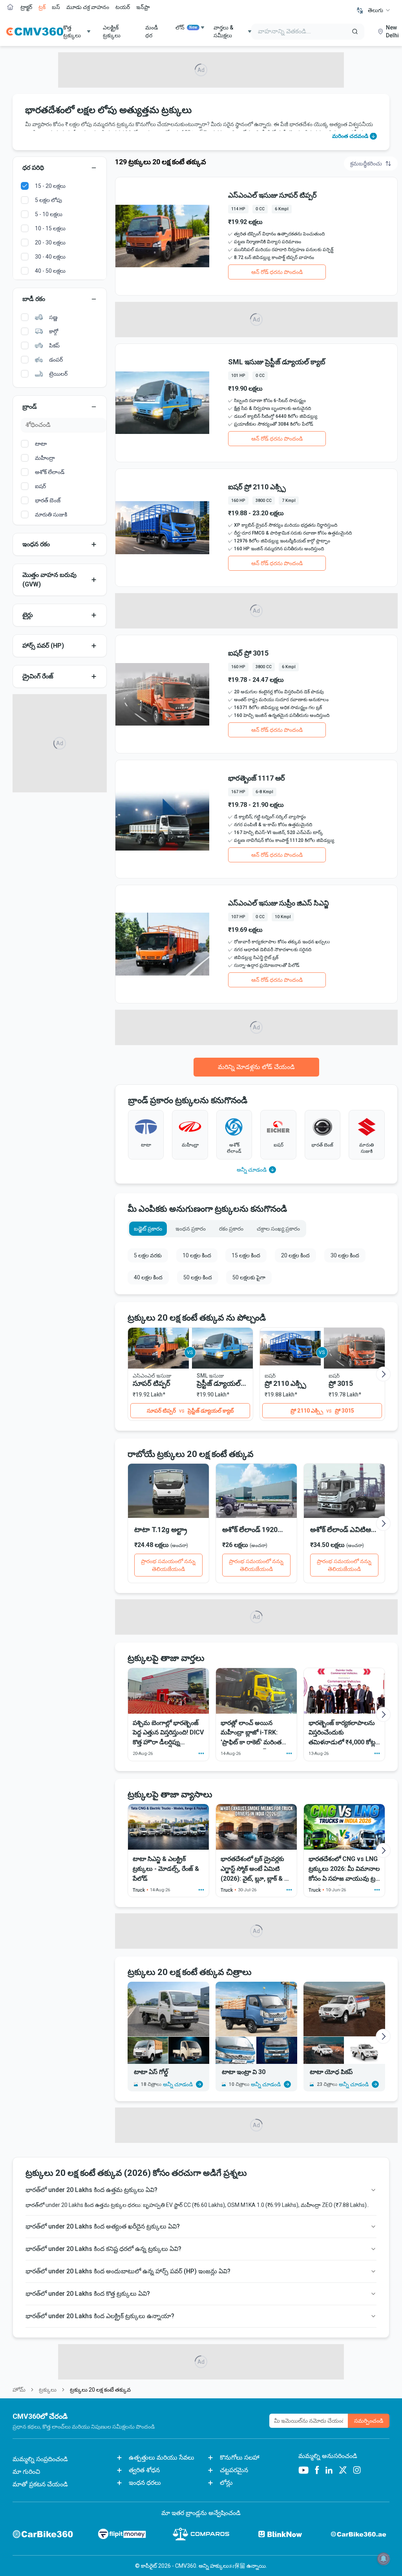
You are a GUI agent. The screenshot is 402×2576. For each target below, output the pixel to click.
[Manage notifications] (384, 2559)
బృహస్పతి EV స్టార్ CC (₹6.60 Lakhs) (184, 2205)
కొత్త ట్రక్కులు (72, 31)
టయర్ (123, 7)
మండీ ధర (152, 31)
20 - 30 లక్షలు (50, 243)
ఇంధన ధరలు (145, 2483)
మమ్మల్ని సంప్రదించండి (40, 2459)
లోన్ (186, 28)
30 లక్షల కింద (345, 1255)
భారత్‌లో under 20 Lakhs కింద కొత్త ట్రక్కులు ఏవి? (88, 2294)
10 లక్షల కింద (197, 1255)
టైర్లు (28, 615)
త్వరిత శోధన (144, 2470)
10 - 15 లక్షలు (50, 228)
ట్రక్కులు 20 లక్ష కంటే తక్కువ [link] (100, 2390)
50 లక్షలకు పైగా (249, 1277)
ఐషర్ (40, 486)
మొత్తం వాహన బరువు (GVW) (49, 580)
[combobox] (379, 10)
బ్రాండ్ (30, 407)
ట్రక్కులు (48, 2390)
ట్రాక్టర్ (26, 7)
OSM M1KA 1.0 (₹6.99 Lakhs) (263, 2205)
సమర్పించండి (369, 2421)
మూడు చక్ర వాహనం (88, 7)
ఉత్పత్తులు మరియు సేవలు (162, 2457)
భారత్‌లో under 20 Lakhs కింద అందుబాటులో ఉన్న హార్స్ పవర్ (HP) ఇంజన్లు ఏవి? (128, 2271)
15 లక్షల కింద (246, 1255)
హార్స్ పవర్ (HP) (43, 646)
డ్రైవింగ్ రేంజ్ (38, 676)
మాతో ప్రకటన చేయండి (40, 2484)
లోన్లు (226, 2483)
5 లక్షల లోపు (48, 200)
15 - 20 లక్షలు (50, 186)
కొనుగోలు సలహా (240, 2457)
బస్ (56, 7)
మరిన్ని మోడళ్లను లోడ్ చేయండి (256, 1067)
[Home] (35, 31)
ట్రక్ (42, 7)
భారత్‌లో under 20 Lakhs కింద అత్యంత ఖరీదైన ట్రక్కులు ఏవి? (103, 2226)
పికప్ (54, 345)
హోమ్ (19, 2390)
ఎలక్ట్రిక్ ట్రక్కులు (112, 31)
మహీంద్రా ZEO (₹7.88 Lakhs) (334, 2205)
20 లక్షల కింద (295, 1255)
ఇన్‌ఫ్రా (143, 7)
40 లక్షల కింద (148, 1277)
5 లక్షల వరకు (148, 1255)
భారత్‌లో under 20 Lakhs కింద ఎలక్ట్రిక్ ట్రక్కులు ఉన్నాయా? (100, 2316)
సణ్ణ (53, 317)
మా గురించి (26, 2472)
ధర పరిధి (33, 168)
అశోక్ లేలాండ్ (50, 472)
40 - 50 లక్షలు (50, 271)
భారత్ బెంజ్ (48, 500)
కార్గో (54, 331)
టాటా (41, 444)
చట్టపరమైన (234, 2470)
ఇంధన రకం (36, 544)
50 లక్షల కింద (198, 1277)
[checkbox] (25, 186)
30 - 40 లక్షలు (50, 257)
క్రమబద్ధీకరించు (366, 164)
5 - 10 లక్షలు (49, 214)
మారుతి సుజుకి (51, 514)
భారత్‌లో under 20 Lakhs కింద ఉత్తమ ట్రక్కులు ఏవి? (91, 2190)
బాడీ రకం (34, 299)
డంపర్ (56, 360)
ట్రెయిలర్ (58, 374)
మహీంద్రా (45, 458)
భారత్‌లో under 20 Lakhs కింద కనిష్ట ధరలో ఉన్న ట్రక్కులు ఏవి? (103, 2249)
